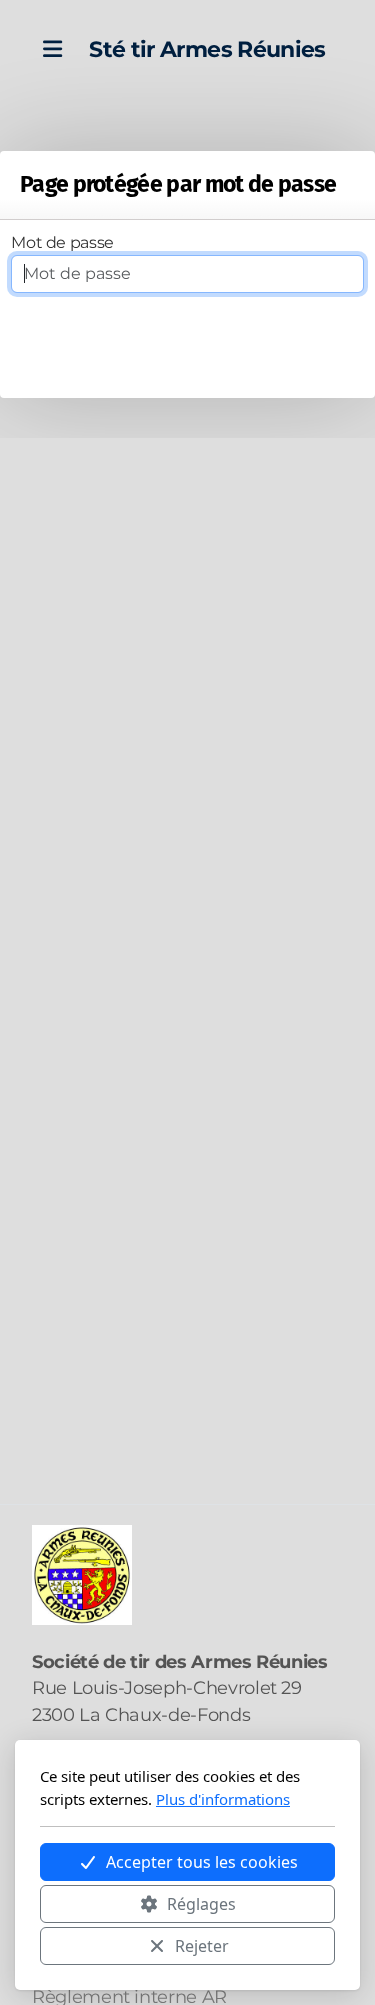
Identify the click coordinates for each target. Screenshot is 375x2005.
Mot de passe (62, 242)
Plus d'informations (223, 1799)
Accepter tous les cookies (202, 1862)
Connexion (187, 351)
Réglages (201, 1904)
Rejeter (202, 1946)
